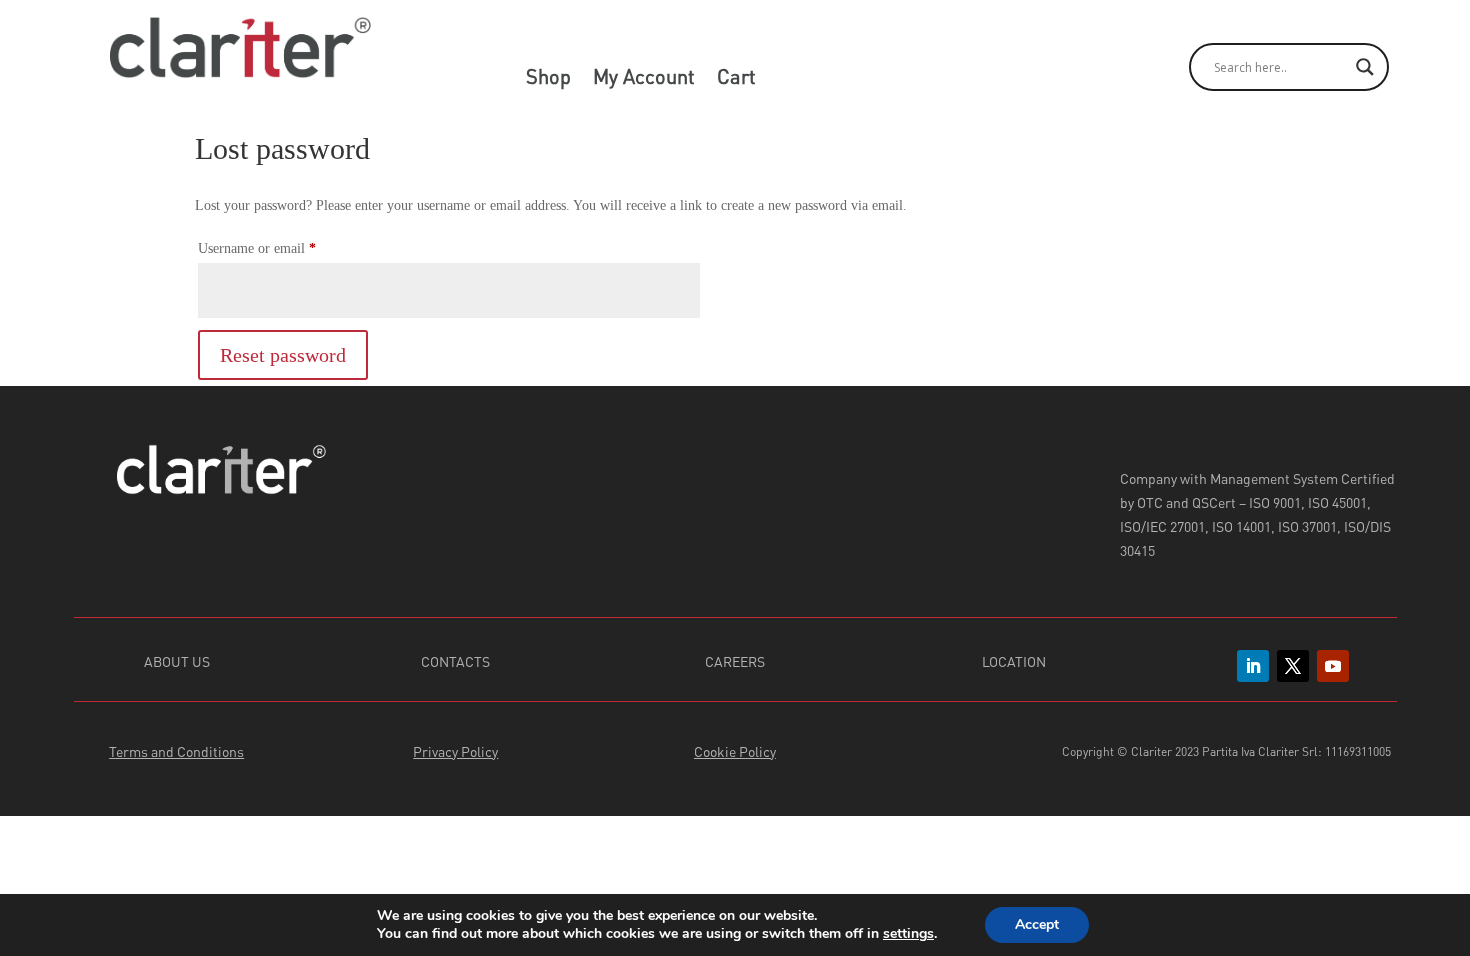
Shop (548, 79)
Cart (736, 79)
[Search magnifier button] (1365, 67)
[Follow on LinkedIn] (1253, 666)
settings (908, 934)
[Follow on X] (1293, 666)
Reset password (283, 355)
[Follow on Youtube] (1333, 666)
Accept (1037, 924)
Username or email (282, 248)
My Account (644, 79)
